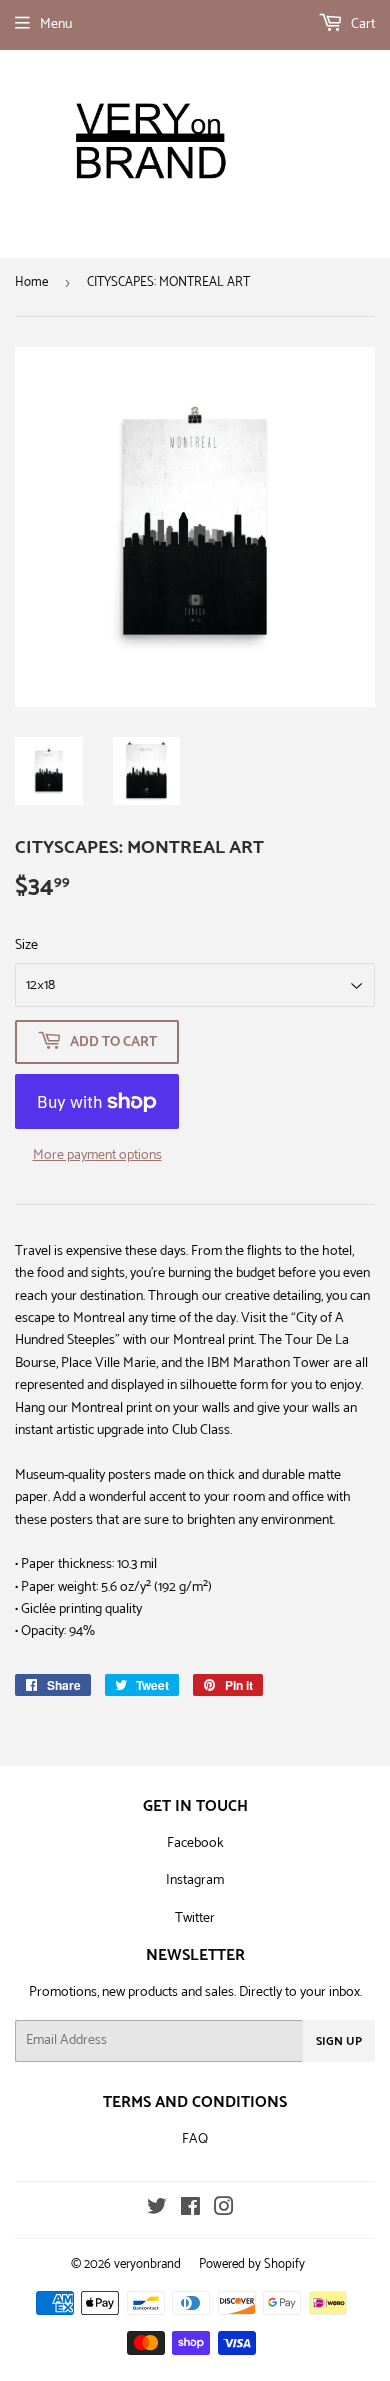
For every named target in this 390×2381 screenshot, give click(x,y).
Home (31, 282)
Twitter (195, 1918)
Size (26, 946)
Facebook (195, 1843)
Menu (56, 24)
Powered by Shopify (252, 2264)
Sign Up (339, 2041)
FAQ (195, 2139)
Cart (361, 24)
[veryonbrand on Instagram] (224, 2210)
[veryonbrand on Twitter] (157, 2210)
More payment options (97, 1156)
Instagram (195, 1880)
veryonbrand (147, 2264)
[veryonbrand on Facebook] (190, 2210)
